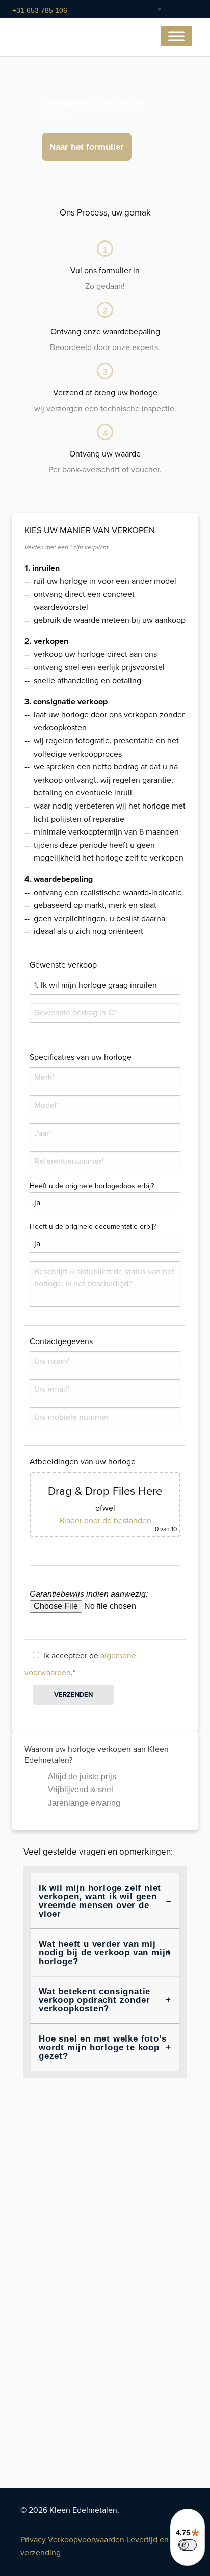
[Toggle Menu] (176, 36)
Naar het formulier (87, 147)
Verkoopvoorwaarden (86, 2540)
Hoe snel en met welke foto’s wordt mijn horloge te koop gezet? (102, 2047)
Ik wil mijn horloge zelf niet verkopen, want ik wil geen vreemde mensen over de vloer (100, 1901)
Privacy (33, 2540)
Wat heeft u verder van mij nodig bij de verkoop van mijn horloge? (105, 1953)
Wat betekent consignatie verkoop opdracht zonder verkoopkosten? (95, 2000)
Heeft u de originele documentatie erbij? (93, 1227)
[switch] (188, 2545)
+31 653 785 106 (40, 10)
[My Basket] (182, 10)
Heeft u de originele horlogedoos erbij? (92, 1186)
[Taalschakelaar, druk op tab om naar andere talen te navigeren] (151, 9)
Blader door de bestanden (105, 1521)
